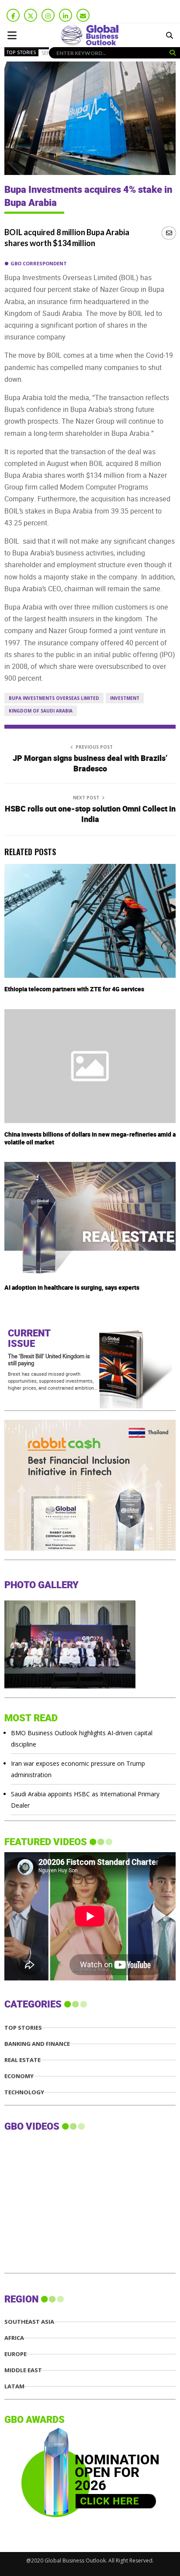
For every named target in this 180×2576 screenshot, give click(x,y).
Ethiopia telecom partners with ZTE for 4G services (74, 989)
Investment (125, 698)
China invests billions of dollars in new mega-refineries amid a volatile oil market (90, 1139)
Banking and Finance (37, 2044)
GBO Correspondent (39, 263)
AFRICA (14, 2338)
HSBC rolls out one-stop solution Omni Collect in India (90, 814)
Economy (19, 2076)
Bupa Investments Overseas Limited (54, 698)
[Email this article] (169, 233)
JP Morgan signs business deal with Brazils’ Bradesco (90, 764)
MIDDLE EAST (23, 2370)
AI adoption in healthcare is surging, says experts (72, 1288)
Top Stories (21, 52)
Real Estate (22, 2060)
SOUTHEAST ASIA (29, 2322)
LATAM (14, 2386)
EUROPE (16, 2354)
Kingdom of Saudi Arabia (41, 711)
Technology (24, 2092)
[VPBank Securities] (70, 1548)
